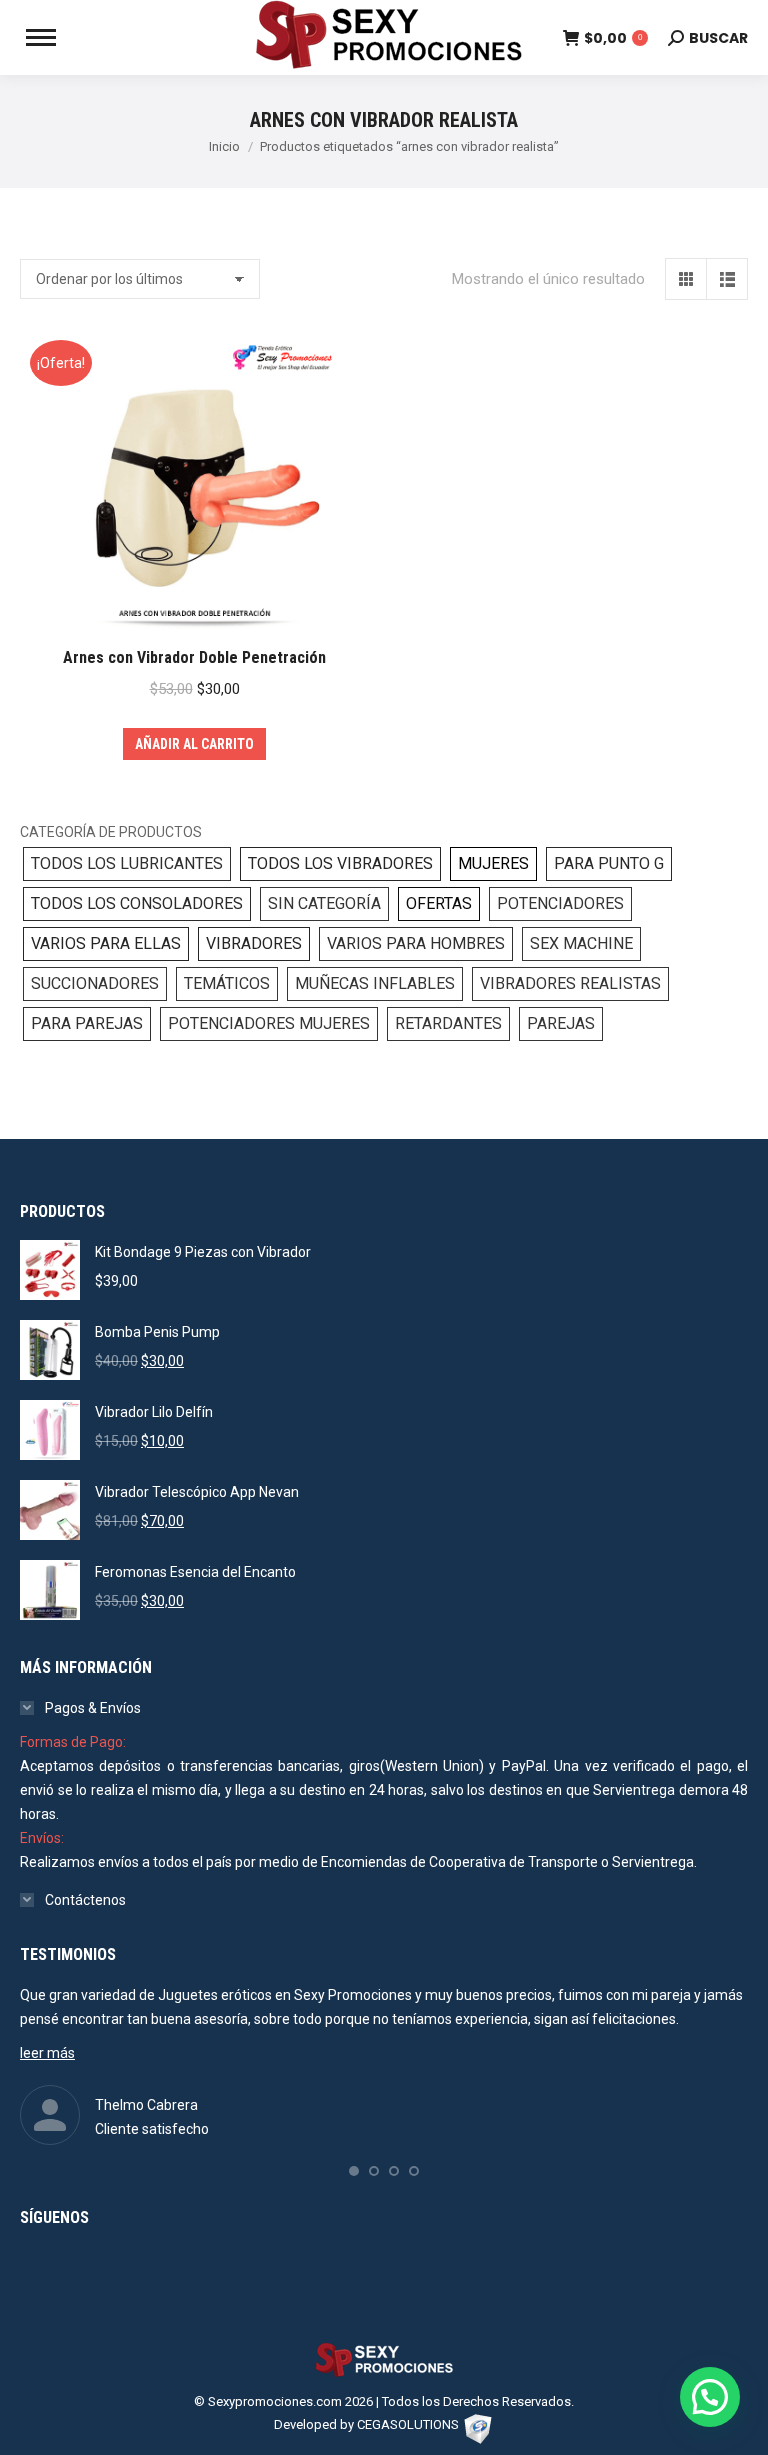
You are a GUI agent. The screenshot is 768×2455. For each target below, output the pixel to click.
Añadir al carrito (194, 744)
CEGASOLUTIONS (408, 2424)
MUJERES (493, 863)
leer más (47, 2053)
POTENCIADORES (560, 903)
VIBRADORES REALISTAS (570, 983)
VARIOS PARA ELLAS (106, 943)
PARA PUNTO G (609, 863)
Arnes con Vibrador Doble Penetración (194, 657)
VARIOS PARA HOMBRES (416, 943)
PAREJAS (561, 1023)
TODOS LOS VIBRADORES (340, 863)
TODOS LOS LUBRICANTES (127, 863)
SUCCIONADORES (95, 983)
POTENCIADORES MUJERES (269, 1023)
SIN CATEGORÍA (324, 903)
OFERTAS (439, 903)
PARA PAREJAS (87, 1023)
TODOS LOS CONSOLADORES (137, 903)
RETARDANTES (448, 1023)
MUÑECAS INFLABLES (375, 983)
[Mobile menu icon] (41, 37)
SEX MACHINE (581, 943)
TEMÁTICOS (227, 983)
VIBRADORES (254, 943)
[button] (354, 2171)
